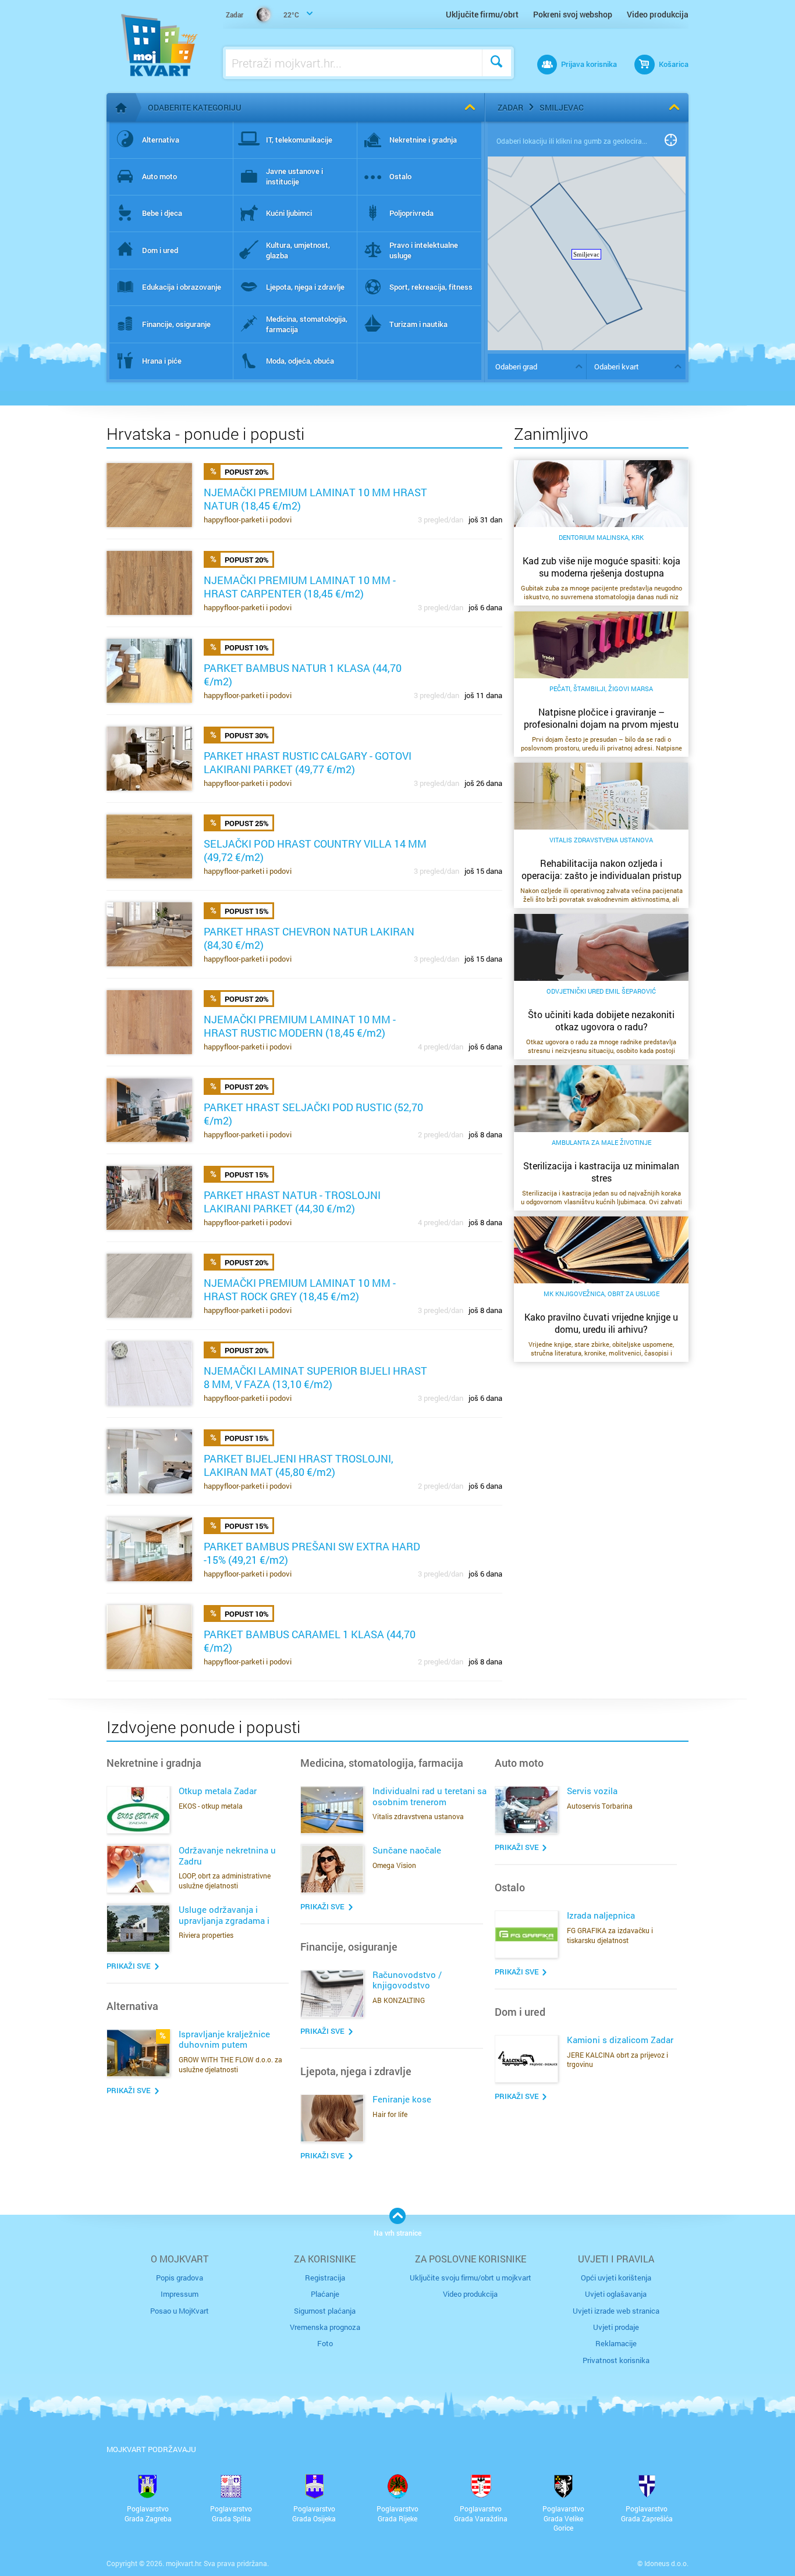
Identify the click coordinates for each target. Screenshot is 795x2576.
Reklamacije (616, 2343)
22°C (262, 15)
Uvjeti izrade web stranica (616, 2311)
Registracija (325, 2278)
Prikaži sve (129, 1966)
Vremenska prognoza (325, 2327)
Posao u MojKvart (180, 2311)
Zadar (510, 107)
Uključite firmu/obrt (482, 14)
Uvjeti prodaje (616, 2327)
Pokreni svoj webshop (573, 14)
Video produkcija (658, 14)
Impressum (180, 2294)
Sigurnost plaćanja (325, 2311)
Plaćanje (325, 2294)
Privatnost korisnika (616, 2360)
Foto (325, 2343)
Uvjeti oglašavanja (616, 2294)
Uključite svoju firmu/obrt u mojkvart (471, 2278)
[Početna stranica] (121, 108)
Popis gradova (180, 2278)
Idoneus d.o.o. (666, 2563)
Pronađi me (671, 141)
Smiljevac (562, 107)
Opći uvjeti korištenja (616, 2278)
